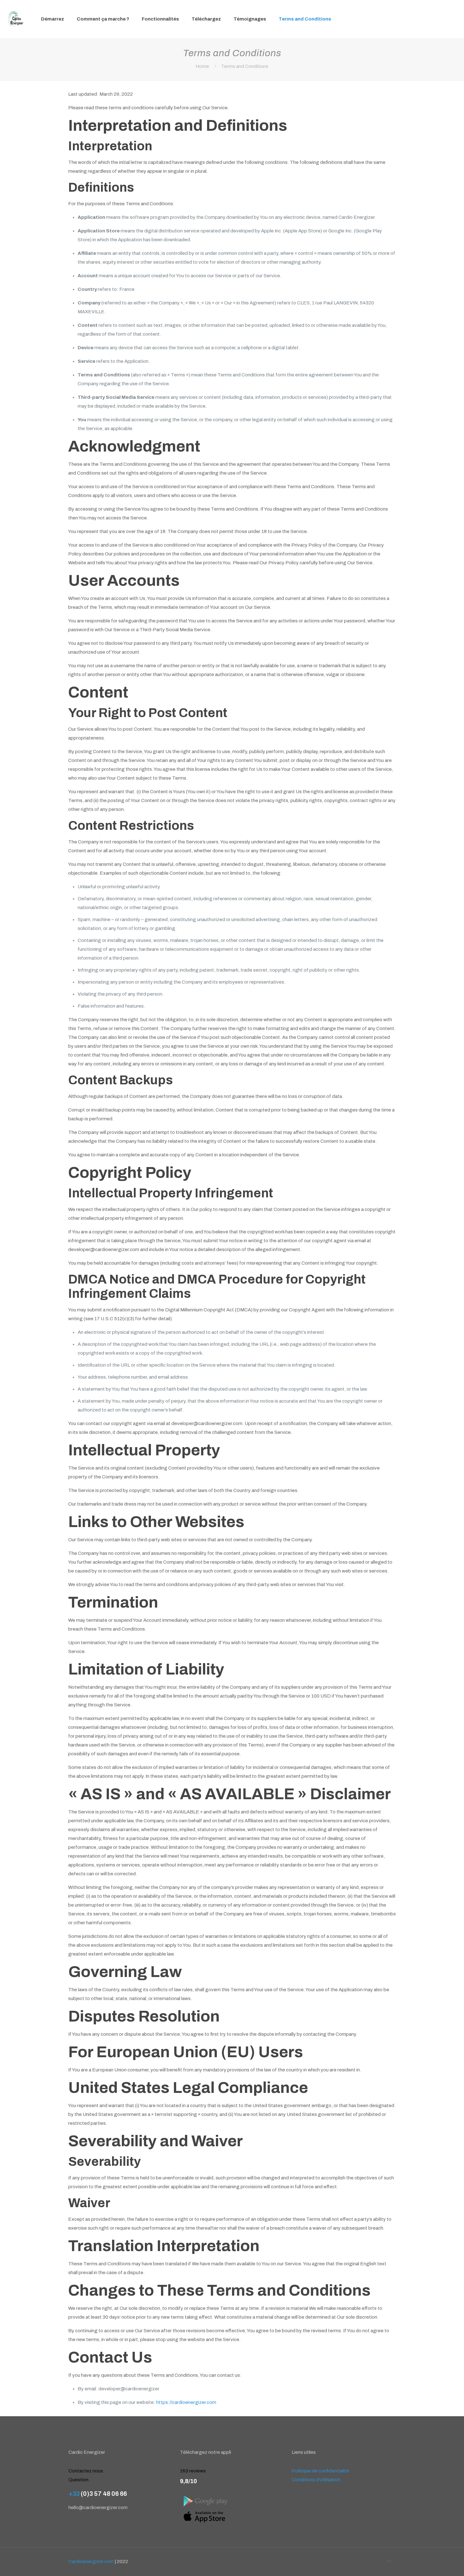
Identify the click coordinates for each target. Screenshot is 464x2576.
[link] (205, 2501)
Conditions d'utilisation (316, 2480)
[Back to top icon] (389, 2561)
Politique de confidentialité (320, 2471)
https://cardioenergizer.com (186, 2402)
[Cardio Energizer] (16, 19)
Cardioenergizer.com (91, 2561)
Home (202, 66)
